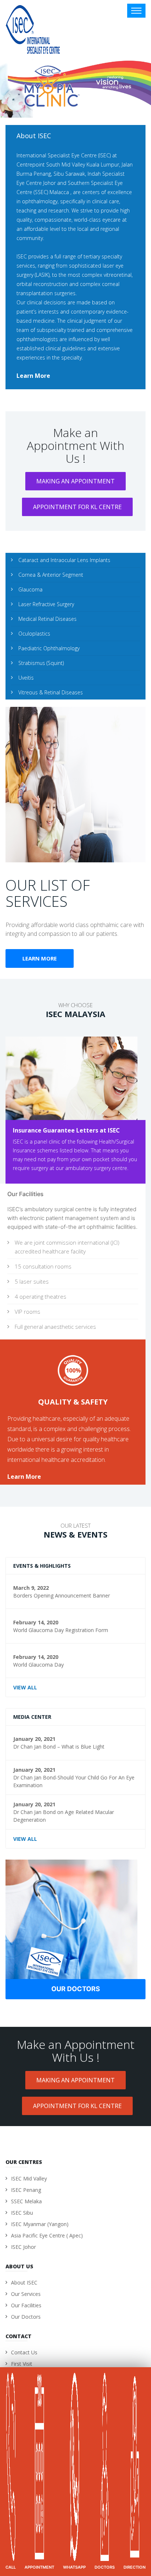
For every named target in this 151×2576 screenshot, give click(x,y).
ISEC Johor (23, 2247)
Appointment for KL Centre (77, 507)
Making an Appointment (75, 481)
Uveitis (26, 678)
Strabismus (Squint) (41, 663)
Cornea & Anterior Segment (51, 575)
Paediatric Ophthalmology (49, 648)
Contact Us (24, 2352)
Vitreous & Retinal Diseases (51, 692)
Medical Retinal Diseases (47, 619)
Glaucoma (30, 589)
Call (11, 2567)
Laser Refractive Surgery (46, 604)
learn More (33, 376)
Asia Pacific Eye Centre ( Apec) (47, 2235)
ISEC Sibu (22, 2213)
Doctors (105, 2567)
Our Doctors (76, 1989)
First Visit (22, 2364)
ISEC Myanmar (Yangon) (40, 2224)
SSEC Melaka (26, 2201)
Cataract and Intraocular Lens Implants (64, 560)
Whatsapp (74, 2567)
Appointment (39, 2567)
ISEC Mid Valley (29, 2178)
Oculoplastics (34, 634)
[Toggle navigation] (136, 11)
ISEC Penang (26, 2190)
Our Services (26, 2294)
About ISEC (24, 2282)
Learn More (40, 958)
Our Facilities (26, 2305)
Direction (135, 2567)
